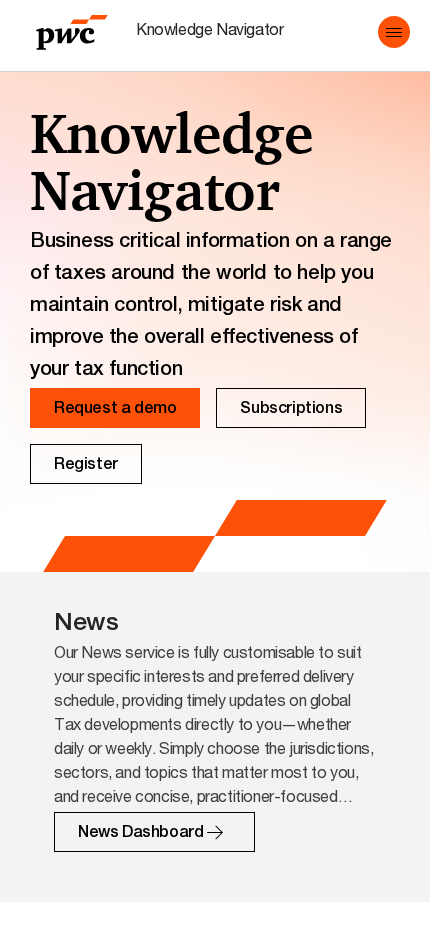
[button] (394, 32)
